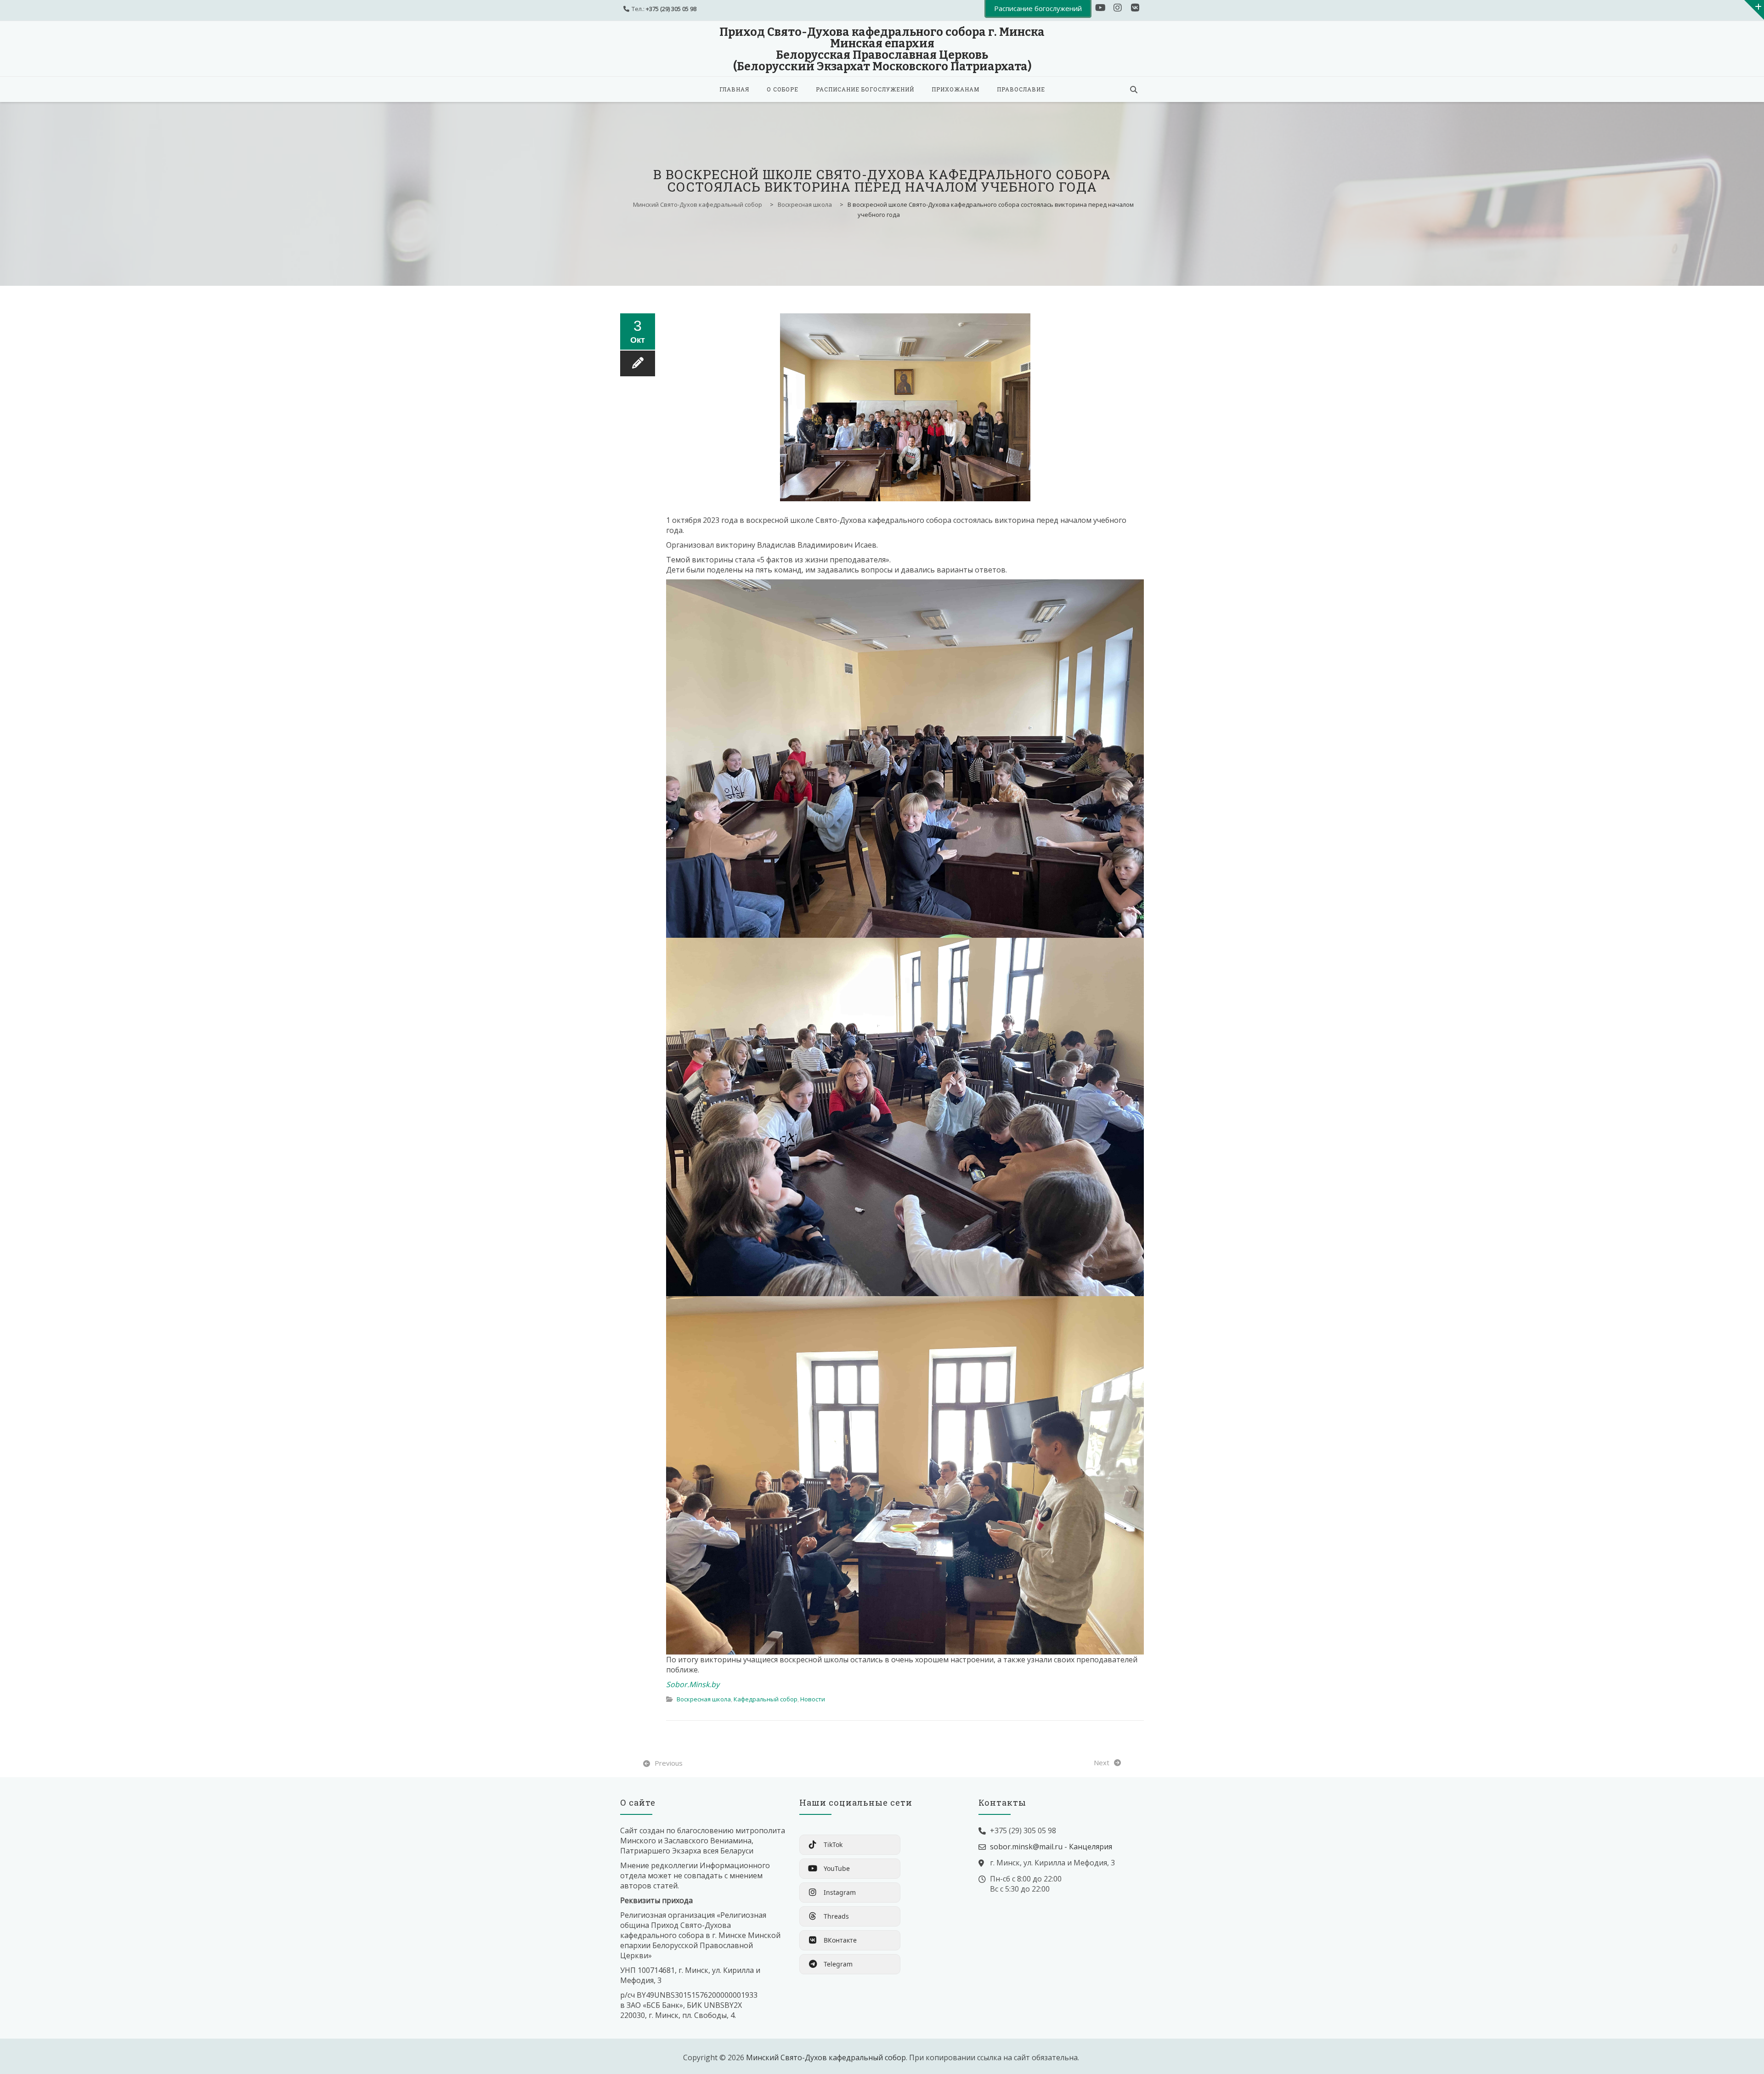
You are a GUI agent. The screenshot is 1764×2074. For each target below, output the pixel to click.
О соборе (783, 89)
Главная (734, 89)
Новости (813, 1699)
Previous (669, 1763)
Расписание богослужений (865, 89)
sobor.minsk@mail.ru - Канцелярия (1051, 1847)
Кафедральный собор (766, 1699)
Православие (1021, 89)
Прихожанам (955, 89)
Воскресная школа (704, 1699)
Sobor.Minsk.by (693, 1684)
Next (1102, 1762)
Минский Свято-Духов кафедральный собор (826, 2057)
